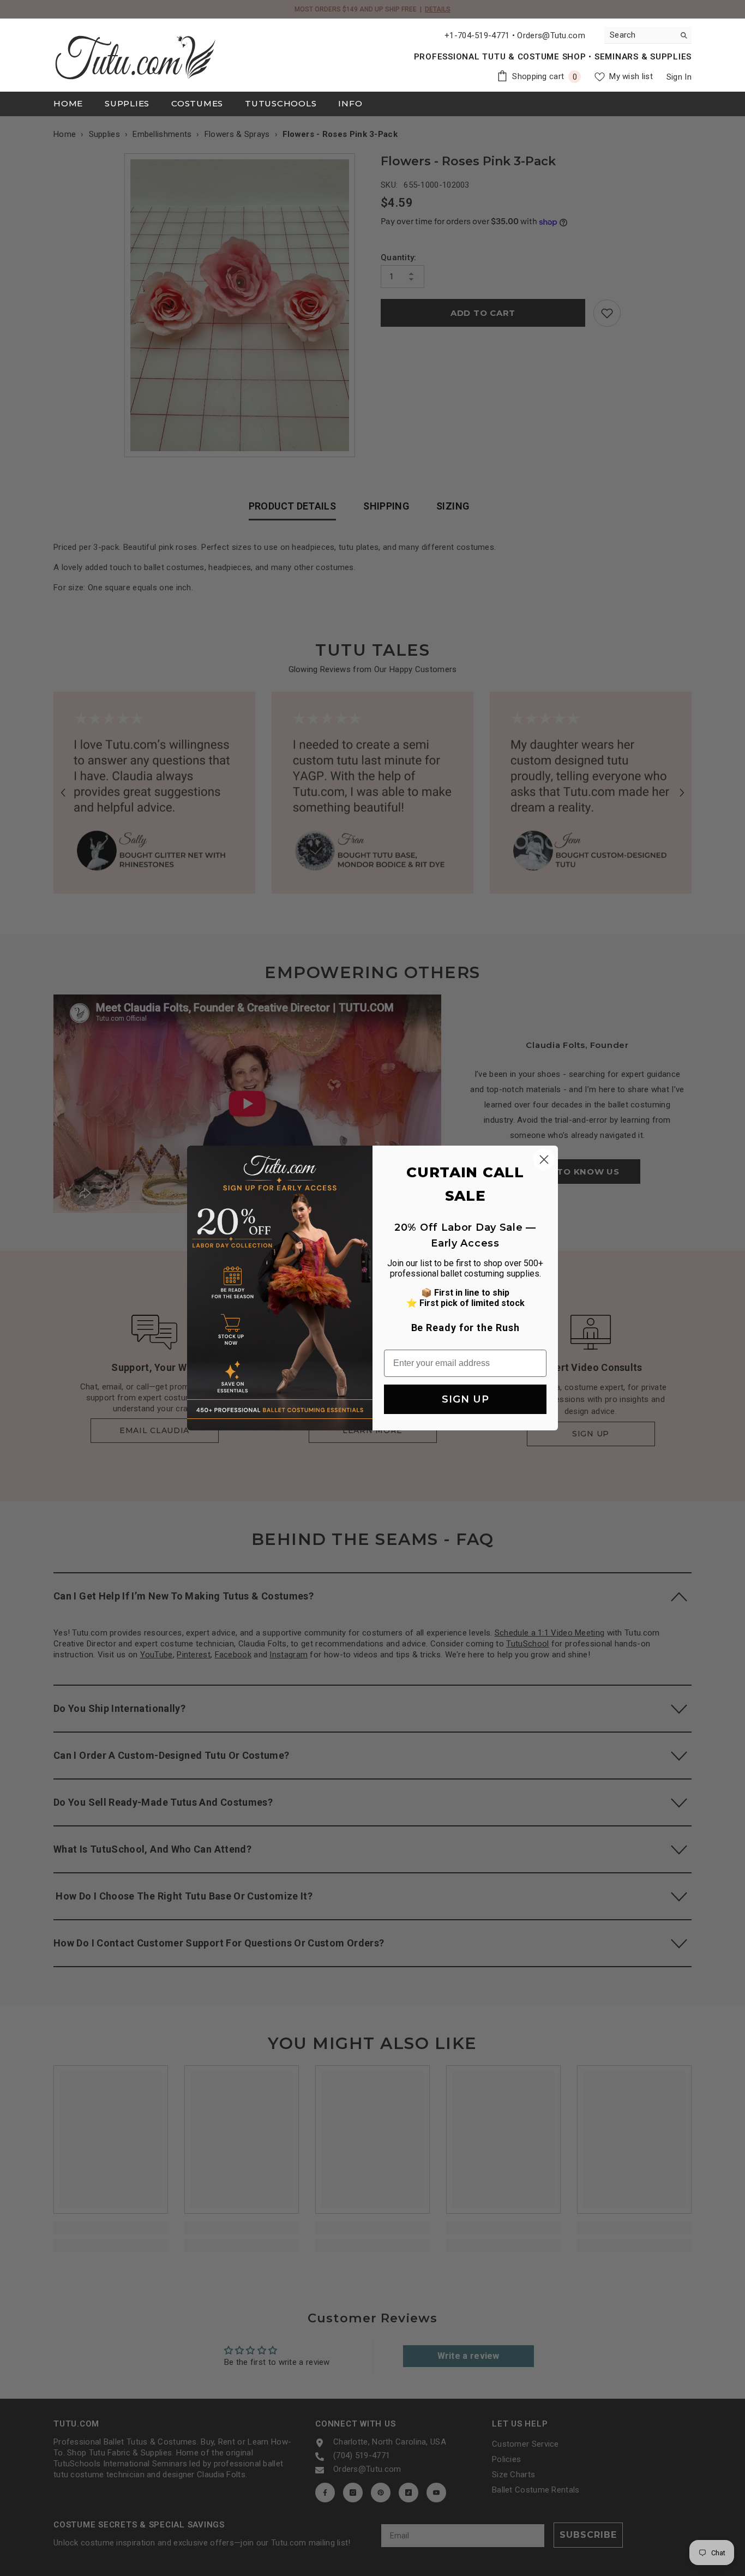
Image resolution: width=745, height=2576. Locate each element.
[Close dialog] (544, 1160)
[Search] (648, 35)
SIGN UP (465, 1399)
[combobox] (639, 35)
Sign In (679, 77)
